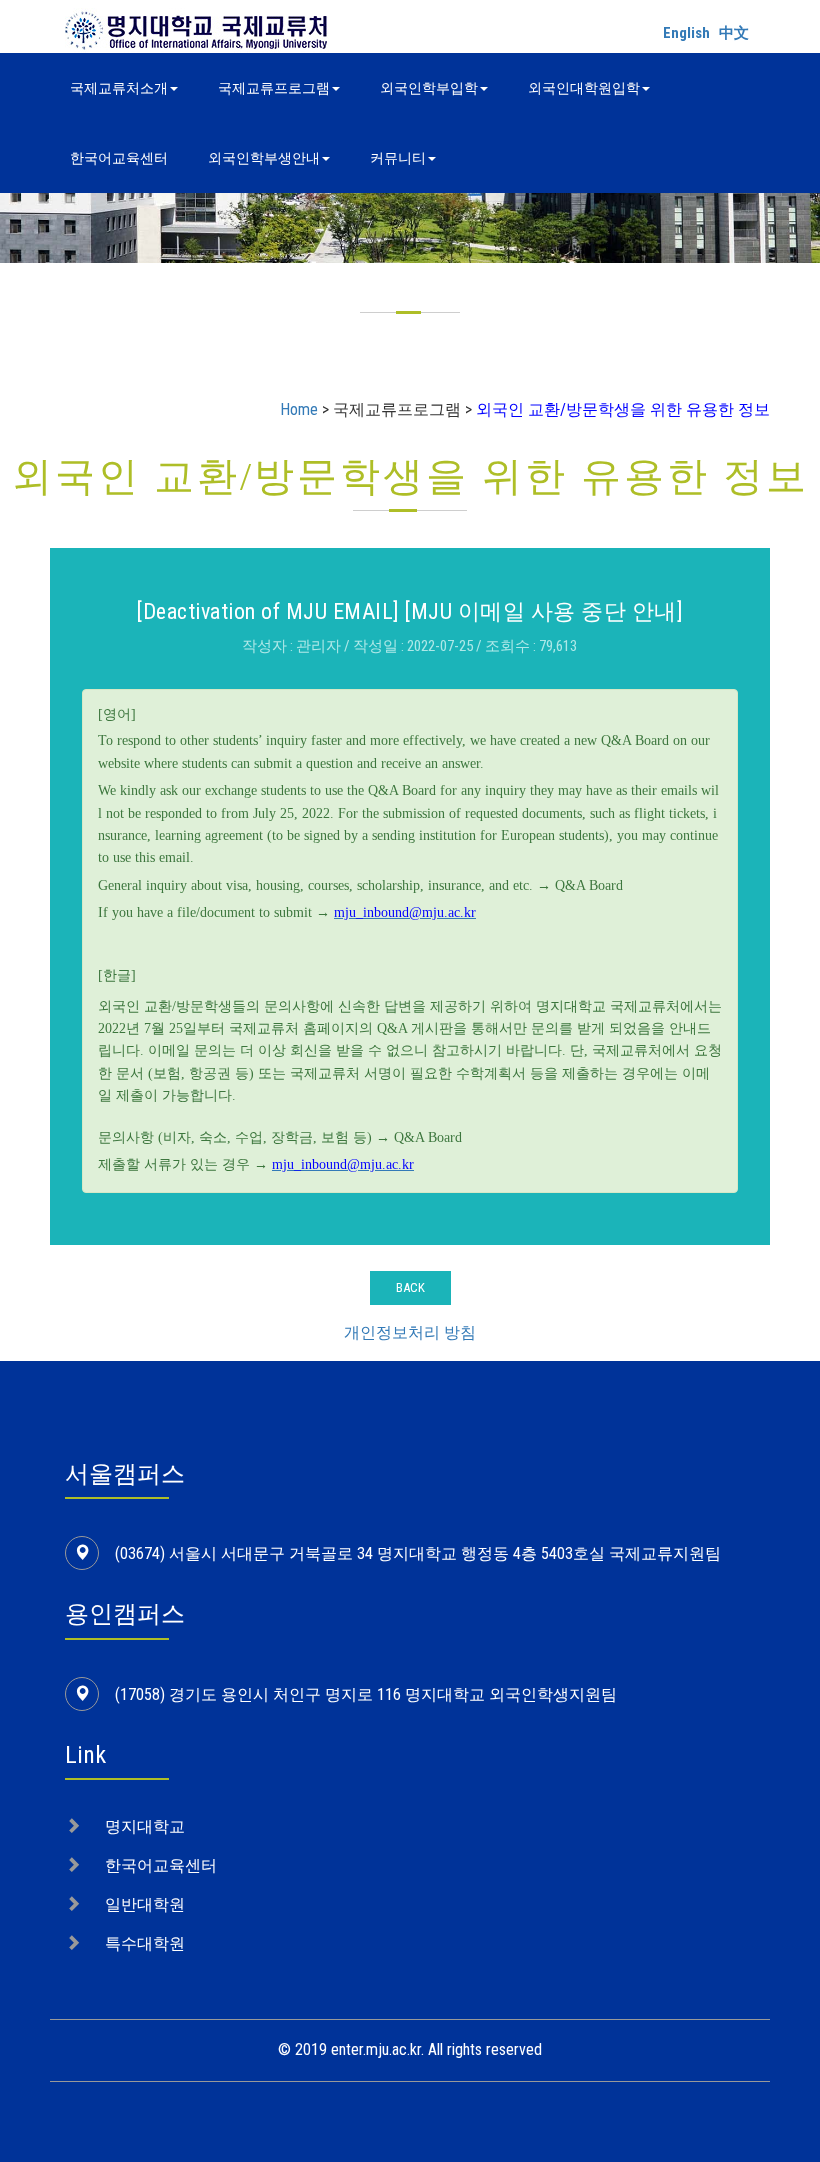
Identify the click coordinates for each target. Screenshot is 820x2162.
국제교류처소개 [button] (119, 88)
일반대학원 (145, 1904)
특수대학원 (145, 1943)
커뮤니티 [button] (398, 158)
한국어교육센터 (119, 158)
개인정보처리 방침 (410, 1332)
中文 (734, 33)
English (686, 33)
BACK (410, 1287)
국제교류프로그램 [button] (274, 88)
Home (299, 409)
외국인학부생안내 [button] (264, 158)
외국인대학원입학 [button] (584, 88)
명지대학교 (145, 1826)
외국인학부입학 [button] (429, 88)
